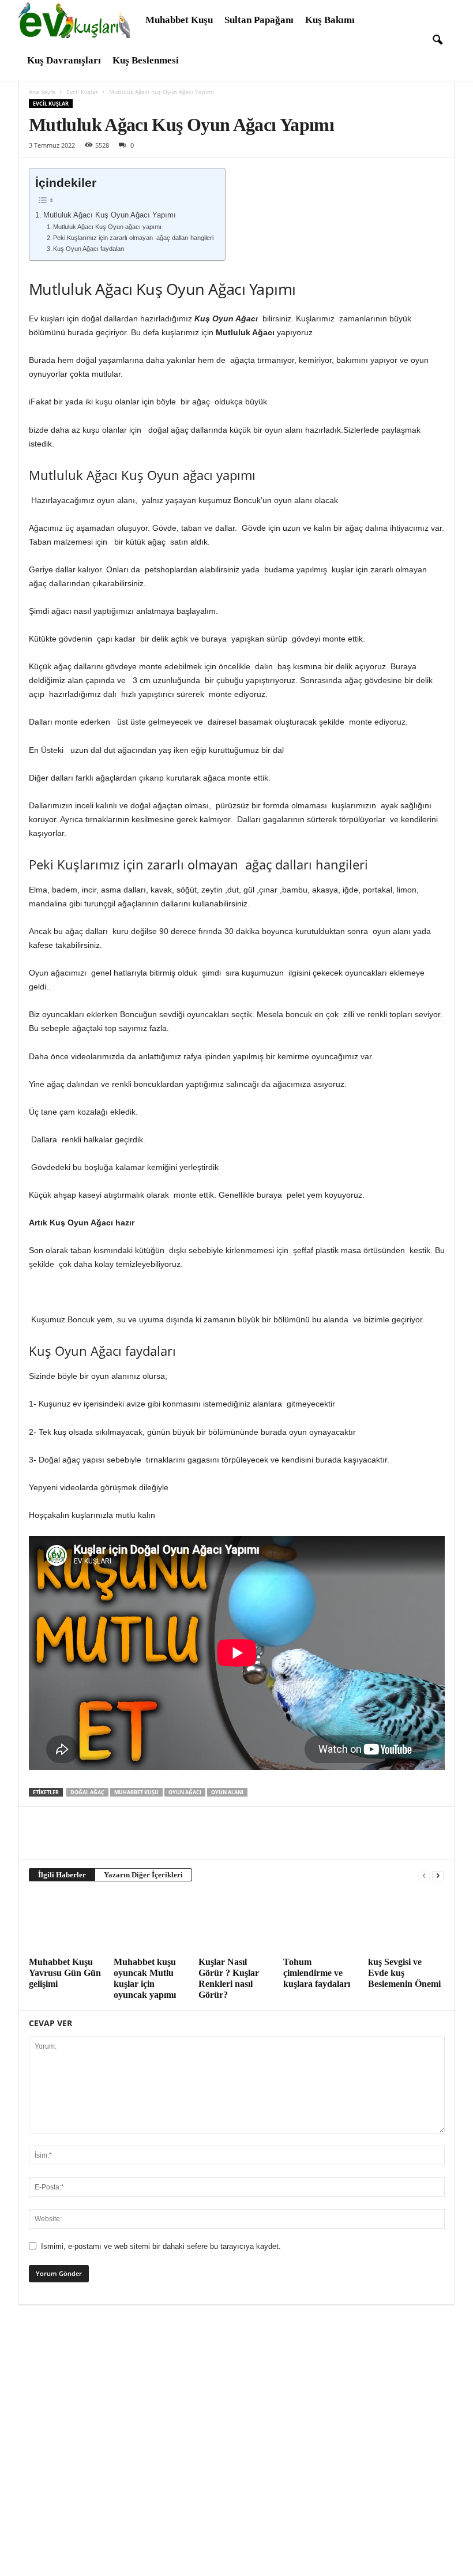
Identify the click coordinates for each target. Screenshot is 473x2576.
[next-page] (438, 1875)
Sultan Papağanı (259, 20)
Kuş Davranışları (64, 60)
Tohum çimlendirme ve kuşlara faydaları (317, 1973)
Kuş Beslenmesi (146, 60)
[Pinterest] (93, 1842)
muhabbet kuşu (136, 1792)
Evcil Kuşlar (82, 92)
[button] (437, 40)
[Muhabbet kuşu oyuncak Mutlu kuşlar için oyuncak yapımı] (151, 1922)
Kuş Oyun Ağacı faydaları (89, 249)
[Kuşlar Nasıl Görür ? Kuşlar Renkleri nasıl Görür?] (236, 1922)
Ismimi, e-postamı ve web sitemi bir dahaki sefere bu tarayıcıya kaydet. (161, 2246)
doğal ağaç (87, 1792)
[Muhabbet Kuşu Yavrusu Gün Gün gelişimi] (66, 1922)
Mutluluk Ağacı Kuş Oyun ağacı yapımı (107, 227)
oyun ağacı (185, 1792)
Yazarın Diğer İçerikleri (143, 1875)
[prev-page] (424, 1875)
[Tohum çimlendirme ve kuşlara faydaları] (321, 1922)
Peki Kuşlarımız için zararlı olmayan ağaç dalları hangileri (133, 238)
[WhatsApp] (120, 1842)
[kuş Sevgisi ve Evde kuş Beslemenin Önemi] (406, 1922)
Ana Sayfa (42, 92)
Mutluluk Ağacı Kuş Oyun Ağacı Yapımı (110, 215)
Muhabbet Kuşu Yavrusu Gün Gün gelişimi (65, 1973)
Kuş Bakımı (330, 20)
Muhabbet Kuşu (179, 20)
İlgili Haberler (62, 1875)
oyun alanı (227, 1792)
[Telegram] (147, 1842)
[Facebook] (40, 1842)
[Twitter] (67, 1842)
